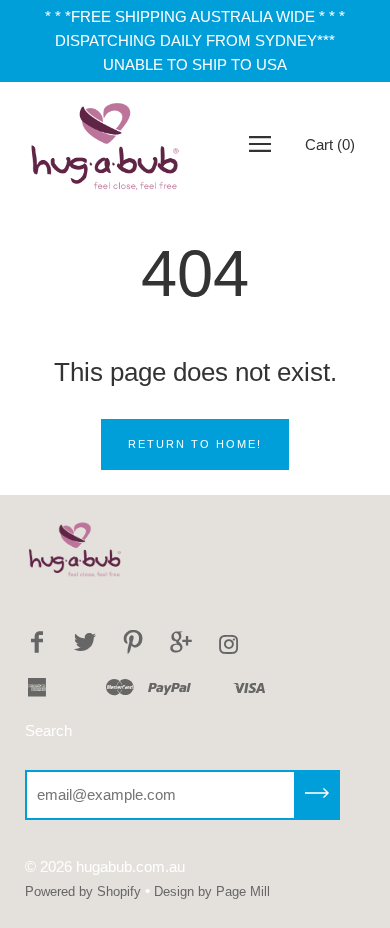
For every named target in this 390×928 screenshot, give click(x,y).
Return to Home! (195, 444)
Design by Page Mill (212, 891)
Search (48, 730)
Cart (330, 144)
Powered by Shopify (83, 891)
